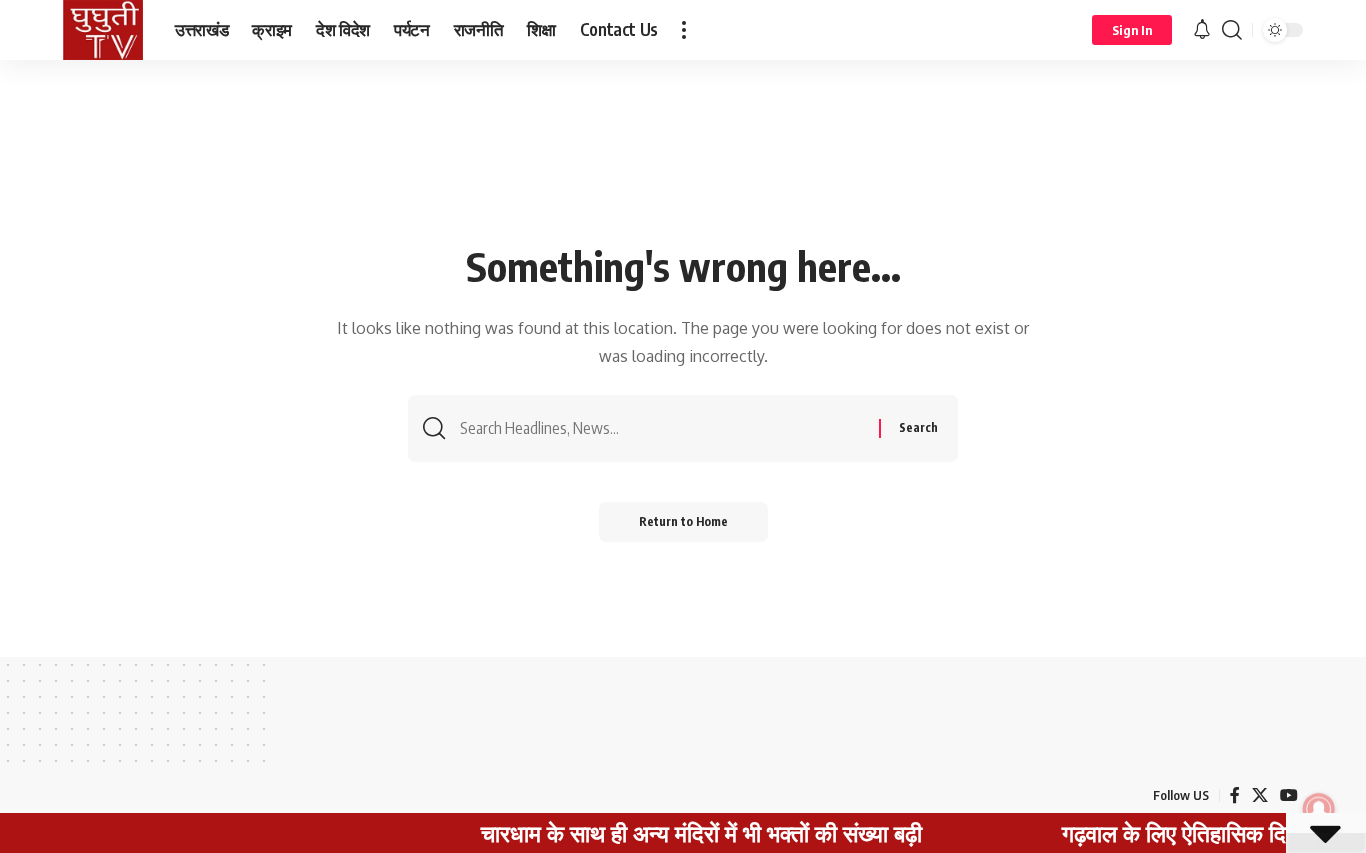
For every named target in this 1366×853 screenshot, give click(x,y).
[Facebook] (1235, 795)
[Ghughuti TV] (103, 30)
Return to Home (683, 521)
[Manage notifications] (1319, 809)
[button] (684, 30)
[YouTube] (1289, 795)
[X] (1260, 795)
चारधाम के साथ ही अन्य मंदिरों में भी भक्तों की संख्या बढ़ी (683, 833)
